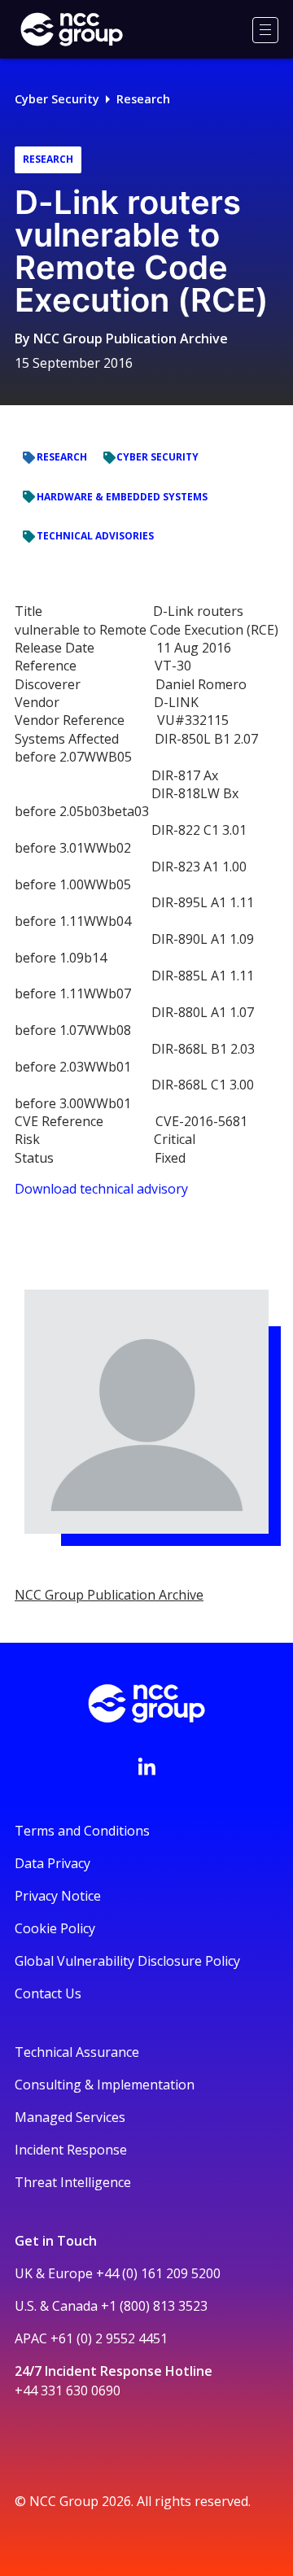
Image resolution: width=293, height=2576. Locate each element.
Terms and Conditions (82, 1831)
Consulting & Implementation (105, 2085)
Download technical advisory (101, 1189)
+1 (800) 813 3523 (154, 2306)
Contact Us (48, 1993)
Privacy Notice (58, 1896)
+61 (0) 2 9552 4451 (109, 2338)
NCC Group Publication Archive (131, 338)
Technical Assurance (77, 2052)
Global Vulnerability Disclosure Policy (127, 1961)
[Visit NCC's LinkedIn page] (146, 1766)
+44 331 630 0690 (68, 2390)
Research (143, 99)
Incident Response (71, 2150)
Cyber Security (57, 99)
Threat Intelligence (73, 2182)
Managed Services (70, 2117)
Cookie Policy (55, 1928)
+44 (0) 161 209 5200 (158, 2273)
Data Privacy (52, 1863)
